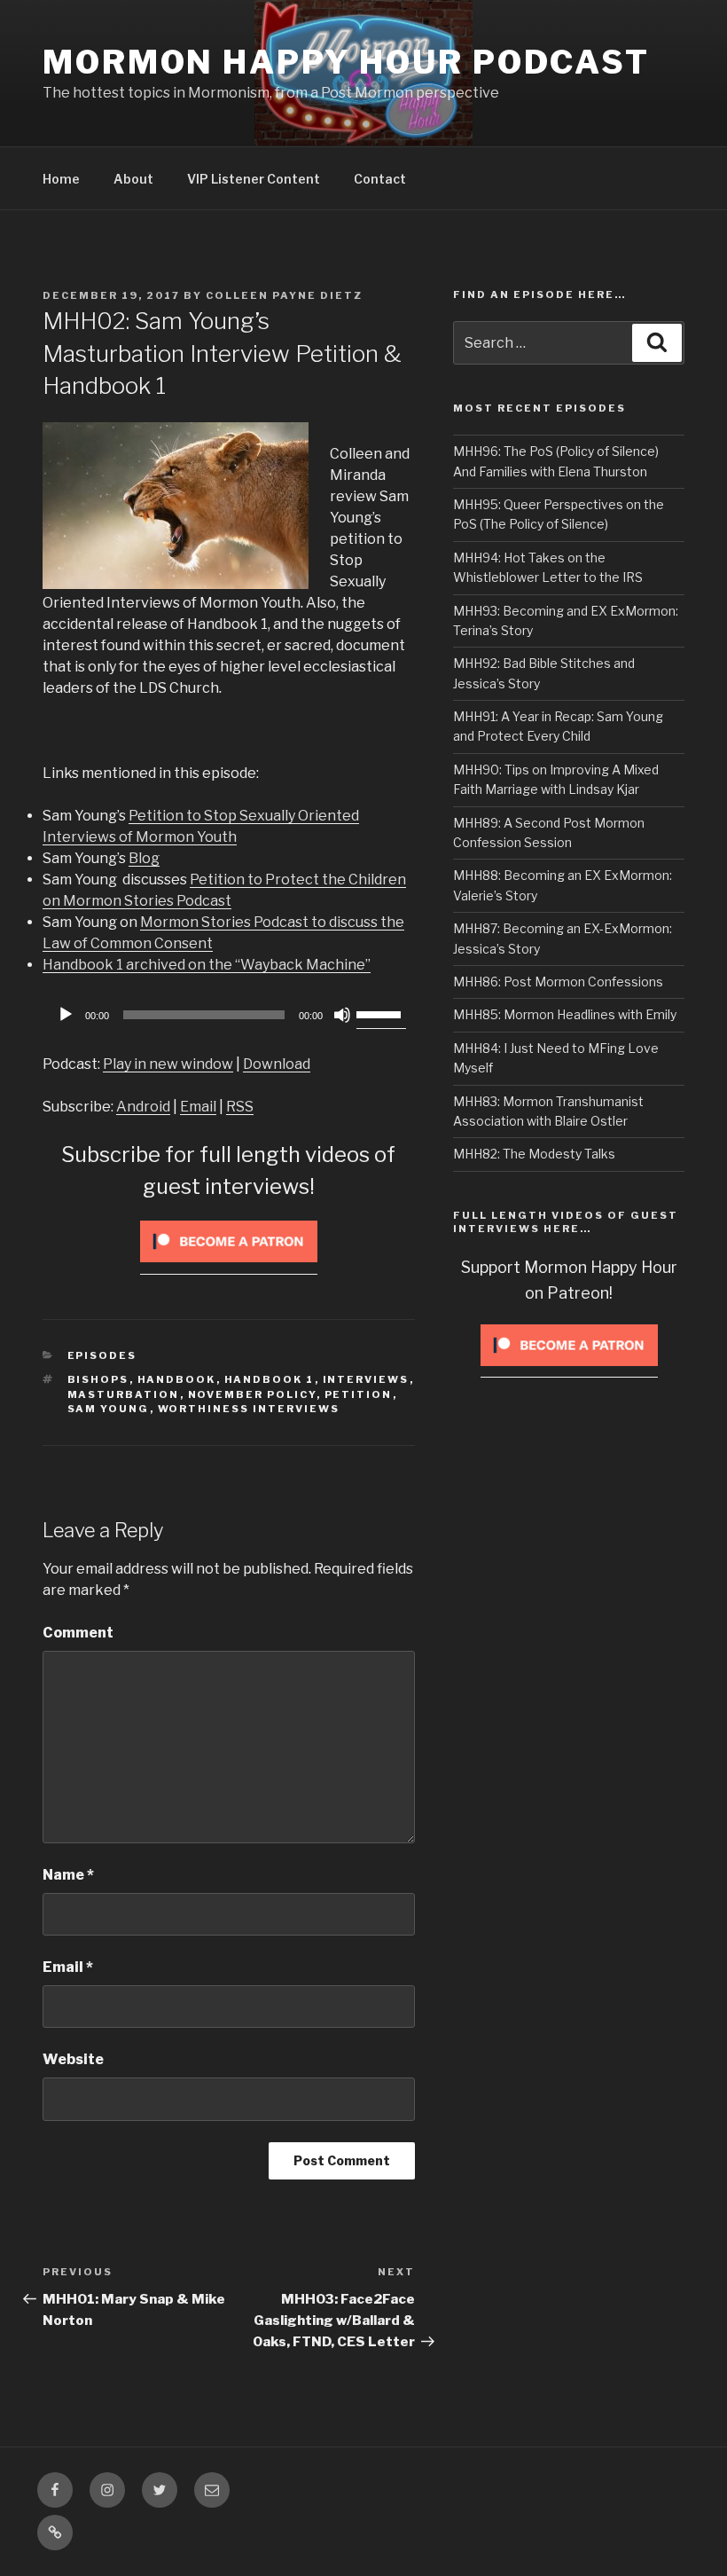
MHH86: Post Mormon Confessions (558, 982)
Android (143, 1107)
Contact (380, 179)
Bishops (98, 1379)
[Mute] (342, 1015)
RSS (240, 1107)
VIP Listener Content (254, 179)
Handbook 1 (270, 1379)
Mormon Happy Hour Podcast (346, 62)
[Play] (66, 1015)
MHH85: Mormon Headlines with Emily (565, 1014)
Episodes (102, 1355)
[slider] (381, 1013)
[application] (229, 1015)
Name (68, 1875)
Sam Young (109, 1409)
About (133, 179)
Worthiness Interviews (249, 1409)
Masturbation (124, 1394)
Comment (78, 1633)
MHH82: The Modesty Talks (534, 1154)
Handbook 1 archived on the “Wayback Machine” (207, 965)
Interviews (366, 1379)
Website (73, 2059)
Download (277, 1064)
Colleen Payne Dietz (284, 295)
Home (61, 179)
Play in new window (168, 1064)
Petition (359, 1394)
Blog (144, 858)
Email (198, 1107)
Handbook (177, 1379)
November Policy (252, 1394)
